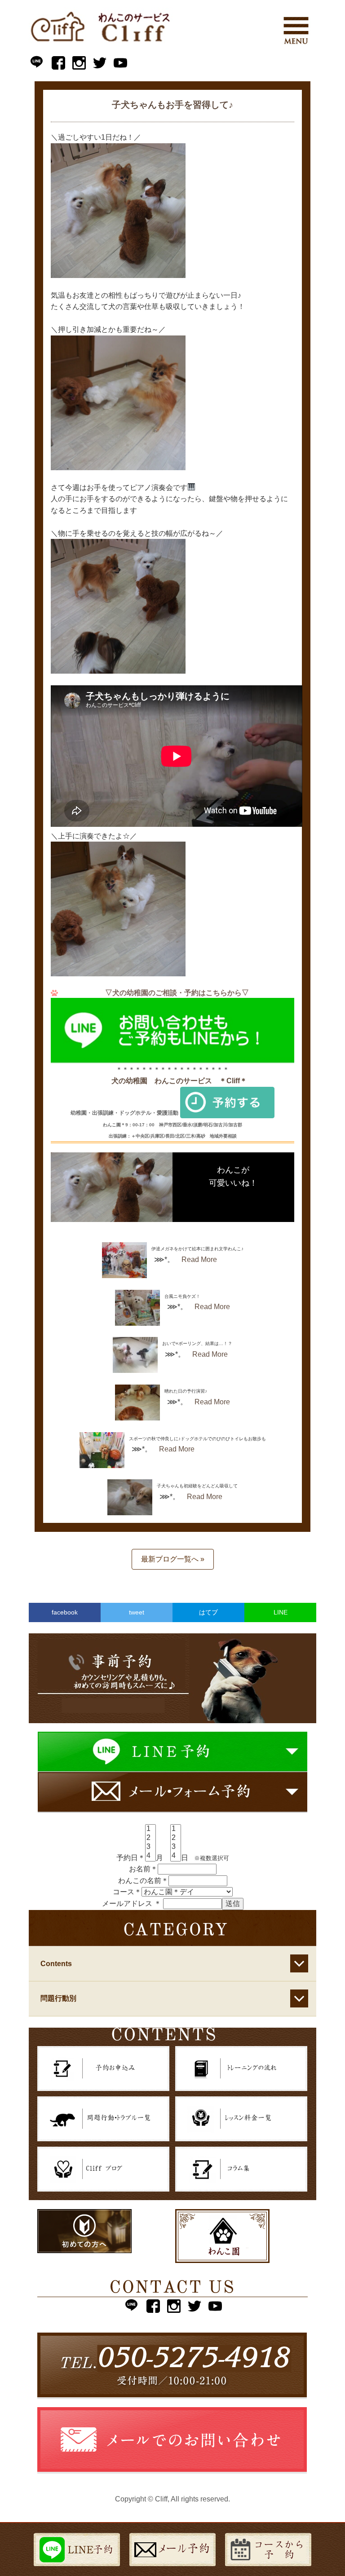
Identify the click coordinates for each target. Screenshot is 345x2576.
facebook (65, 1612)
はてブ (208, 1612)
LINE (281, 1612)
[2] (150, 1838)
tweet (137, 1612)
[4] (150, 1856)
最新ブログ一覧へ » (173, 1559)
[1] (150, 1829)
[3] (150, 1847)
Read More (199, 1259)
